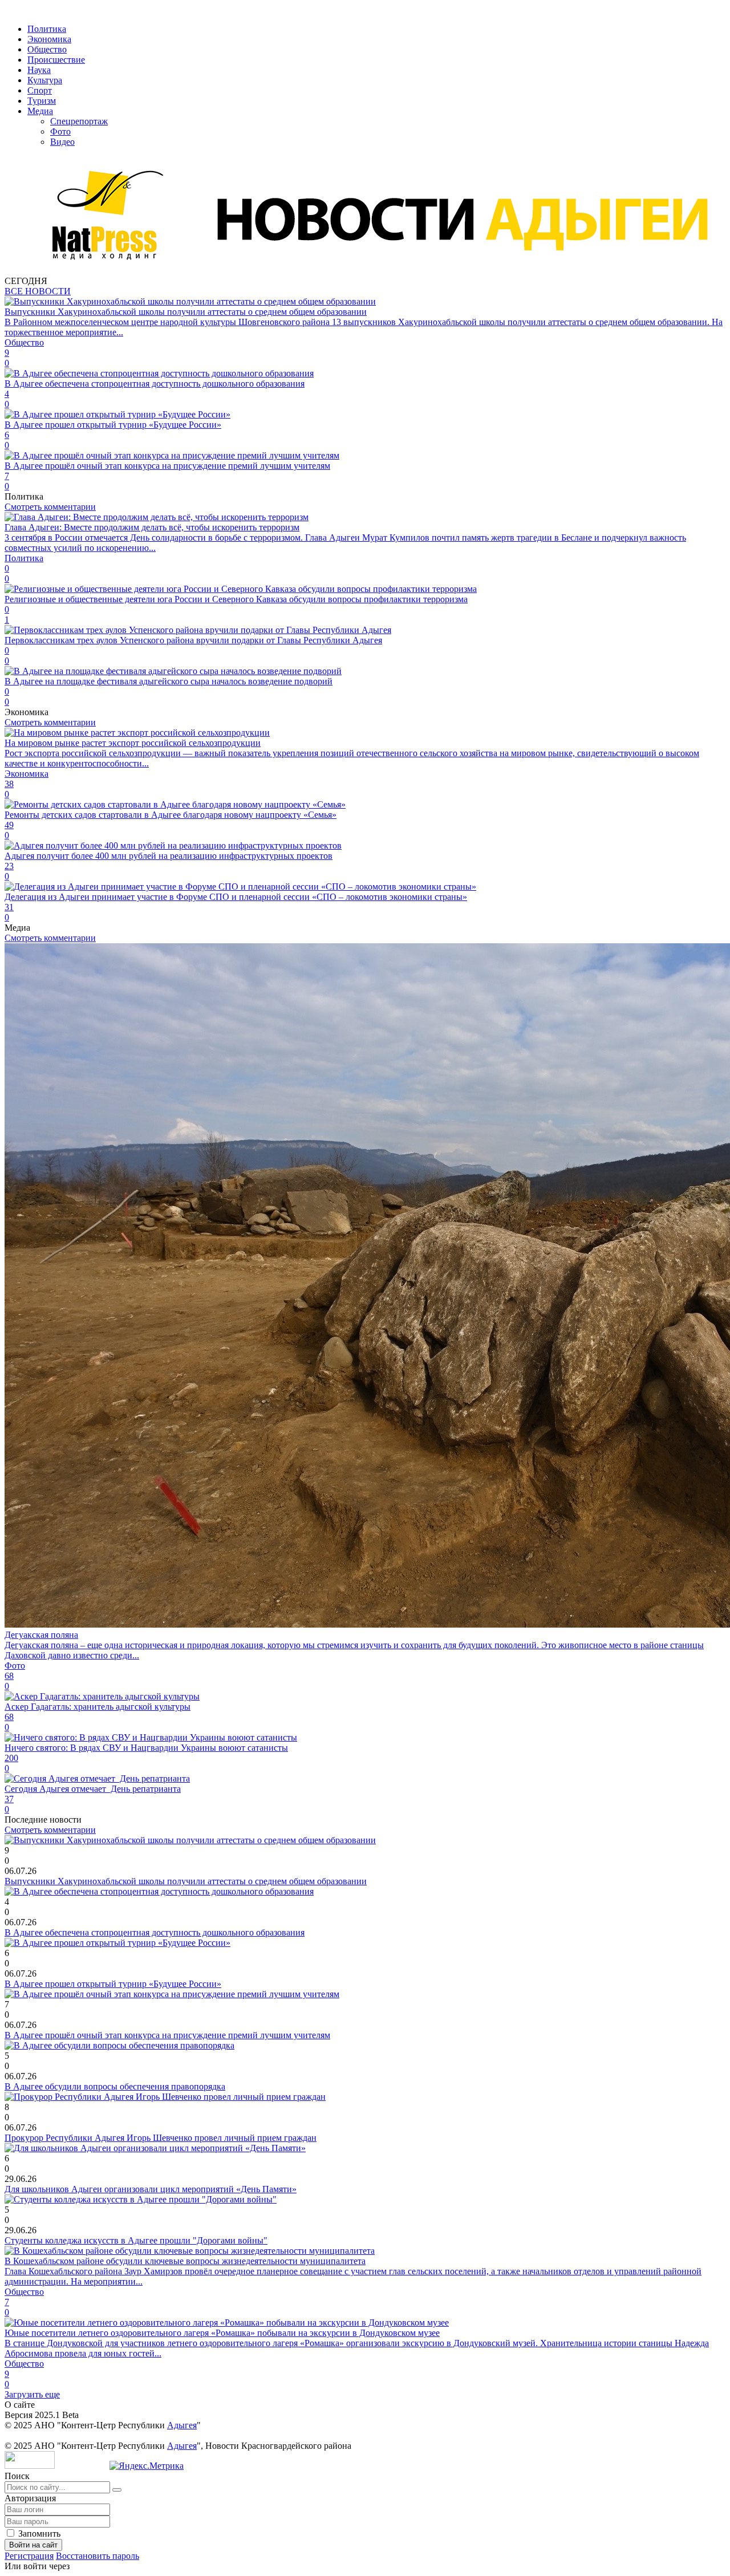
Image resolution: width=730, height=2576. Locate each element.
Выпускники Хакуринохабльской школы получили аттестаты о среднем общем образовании (186, 1881)
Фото (60, 131)
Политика (47, 29)
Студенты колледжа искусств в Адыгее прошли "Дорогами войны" (136, 2240)
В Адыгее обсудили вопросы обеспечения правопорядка (115, 2086)
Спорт (40, 90)
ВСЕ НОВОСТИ (38, 291)
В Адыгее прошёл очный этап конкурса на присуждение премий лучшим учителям (167, 2035)
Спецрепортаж (79, 121)
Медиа (40, 111)
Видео (62, 142)
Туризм (42, 101)
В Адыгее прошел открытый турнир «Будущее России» (113, 1984)
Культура (45, 80)
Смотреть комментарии (50, 507)
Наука (39, 70)
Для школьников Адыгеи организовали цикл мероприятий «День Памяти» (151, 2189)
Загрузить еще (32, 2394)
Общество (47, 49)
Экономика (49, 39)
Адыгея (182, 2425)
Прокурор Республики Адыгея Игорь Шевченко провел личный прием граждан (161, 2138)
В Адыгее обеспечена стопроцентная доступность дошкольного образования (155, 1932)
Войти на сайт (33, 2545)
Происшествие (56, 60)
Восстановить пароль (98, 2556)
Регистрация (29, 2556)
